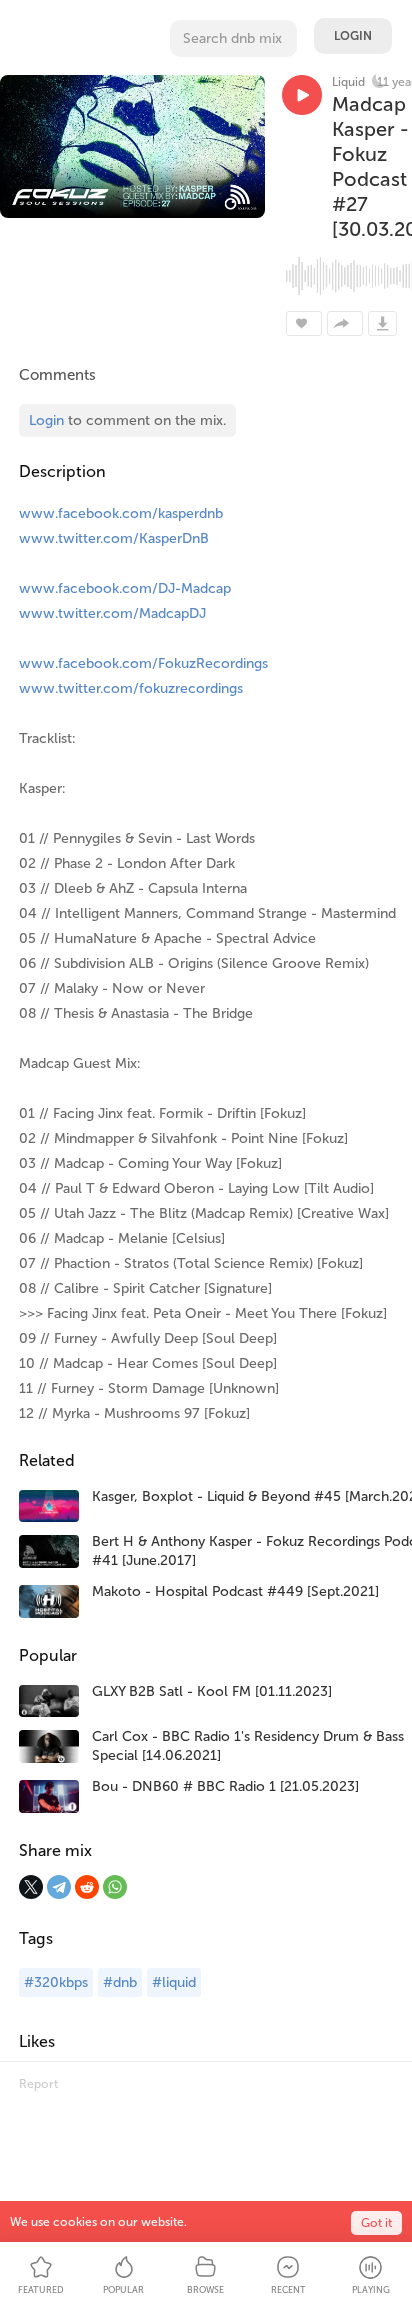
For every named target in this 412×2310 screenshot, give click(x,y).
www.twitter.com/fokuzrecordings (131, 688)
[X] (31, 1887)
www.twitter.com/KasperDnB (114, 538)
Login (353, 36)
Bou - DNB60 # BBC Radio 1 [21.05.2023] (225, 1786)
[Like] (304, 323)
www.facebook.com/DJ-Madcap (125, 588)
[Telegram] (59, 1887)
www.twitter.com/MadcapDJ (112, 613)
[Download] (382, 323)
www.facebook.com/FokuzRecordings (143, 663)
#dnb (120, 1982)
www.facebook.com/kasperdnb (121, 513)
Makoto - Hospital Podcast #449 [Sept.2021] (235, 1591)
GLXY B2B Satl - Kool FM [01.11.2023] (212, 1691)
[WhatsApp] (115, 1887)
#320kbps (56, 1982)
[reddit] (87, 1887)
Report (38, 2084)
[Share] (345, 323)
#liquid (174, 1982)
